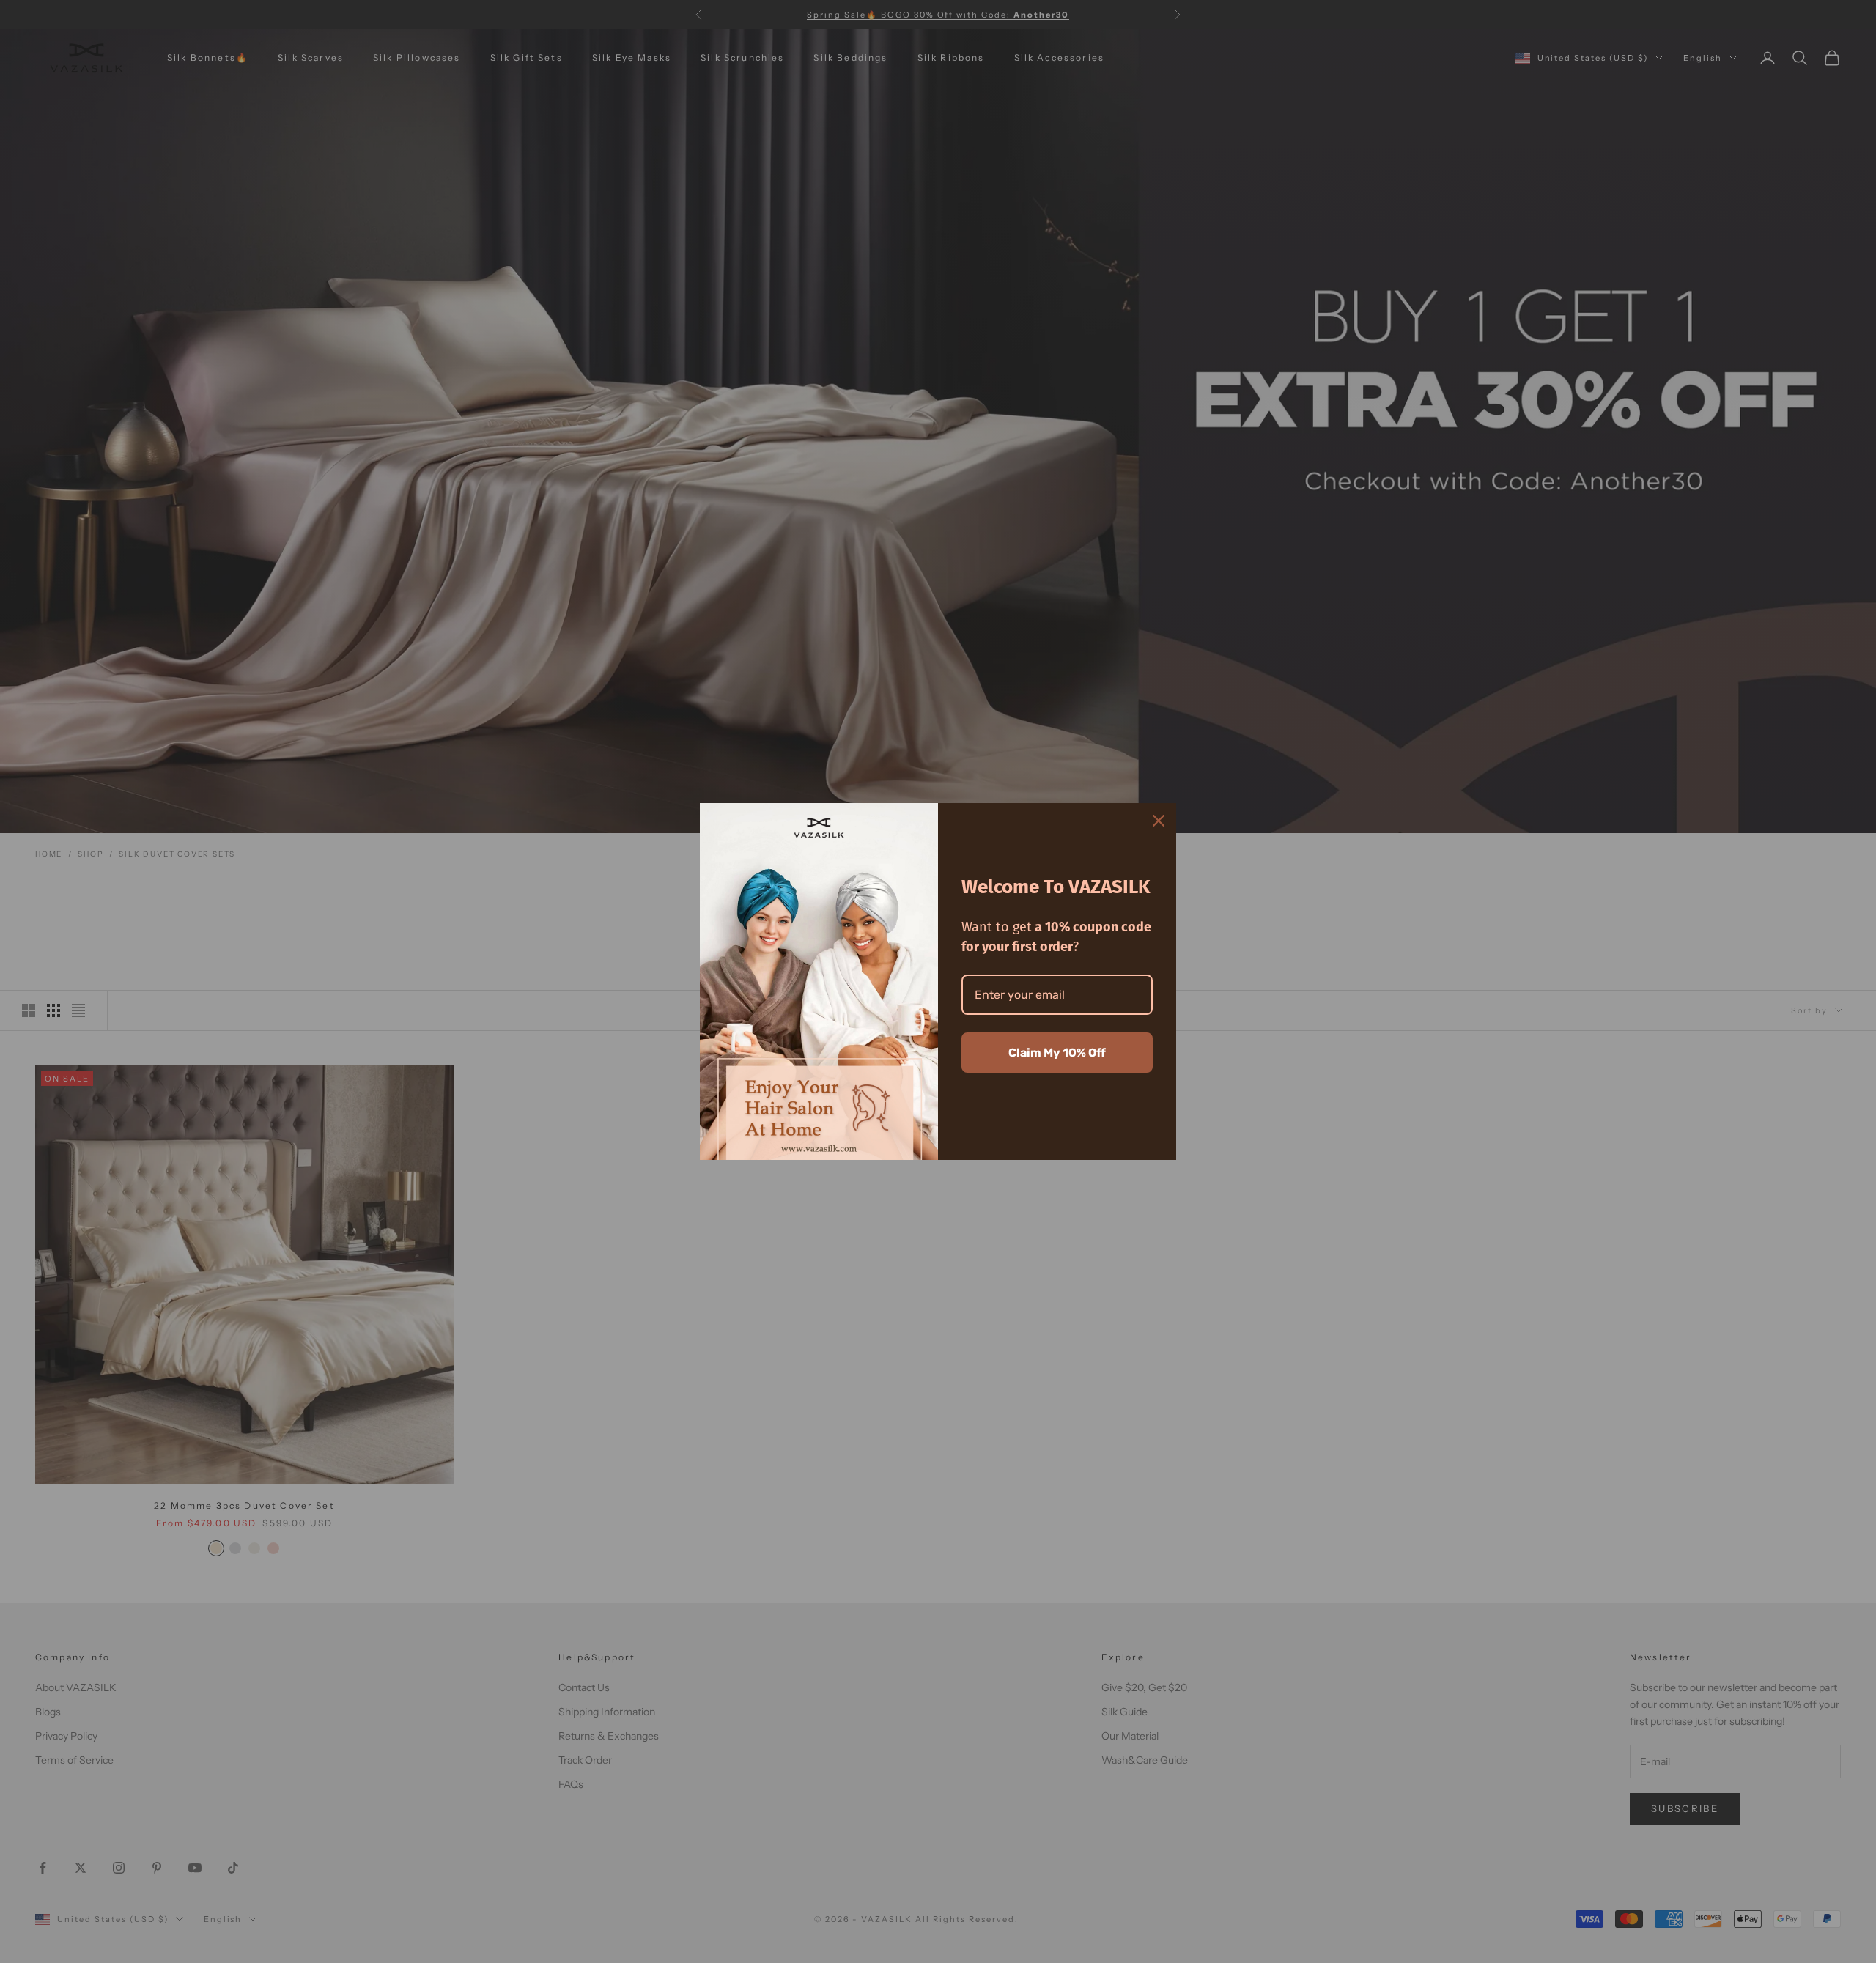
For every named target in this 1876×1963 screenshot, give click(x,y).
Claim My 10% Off (1057, 1053)
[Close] (1159, 821)
